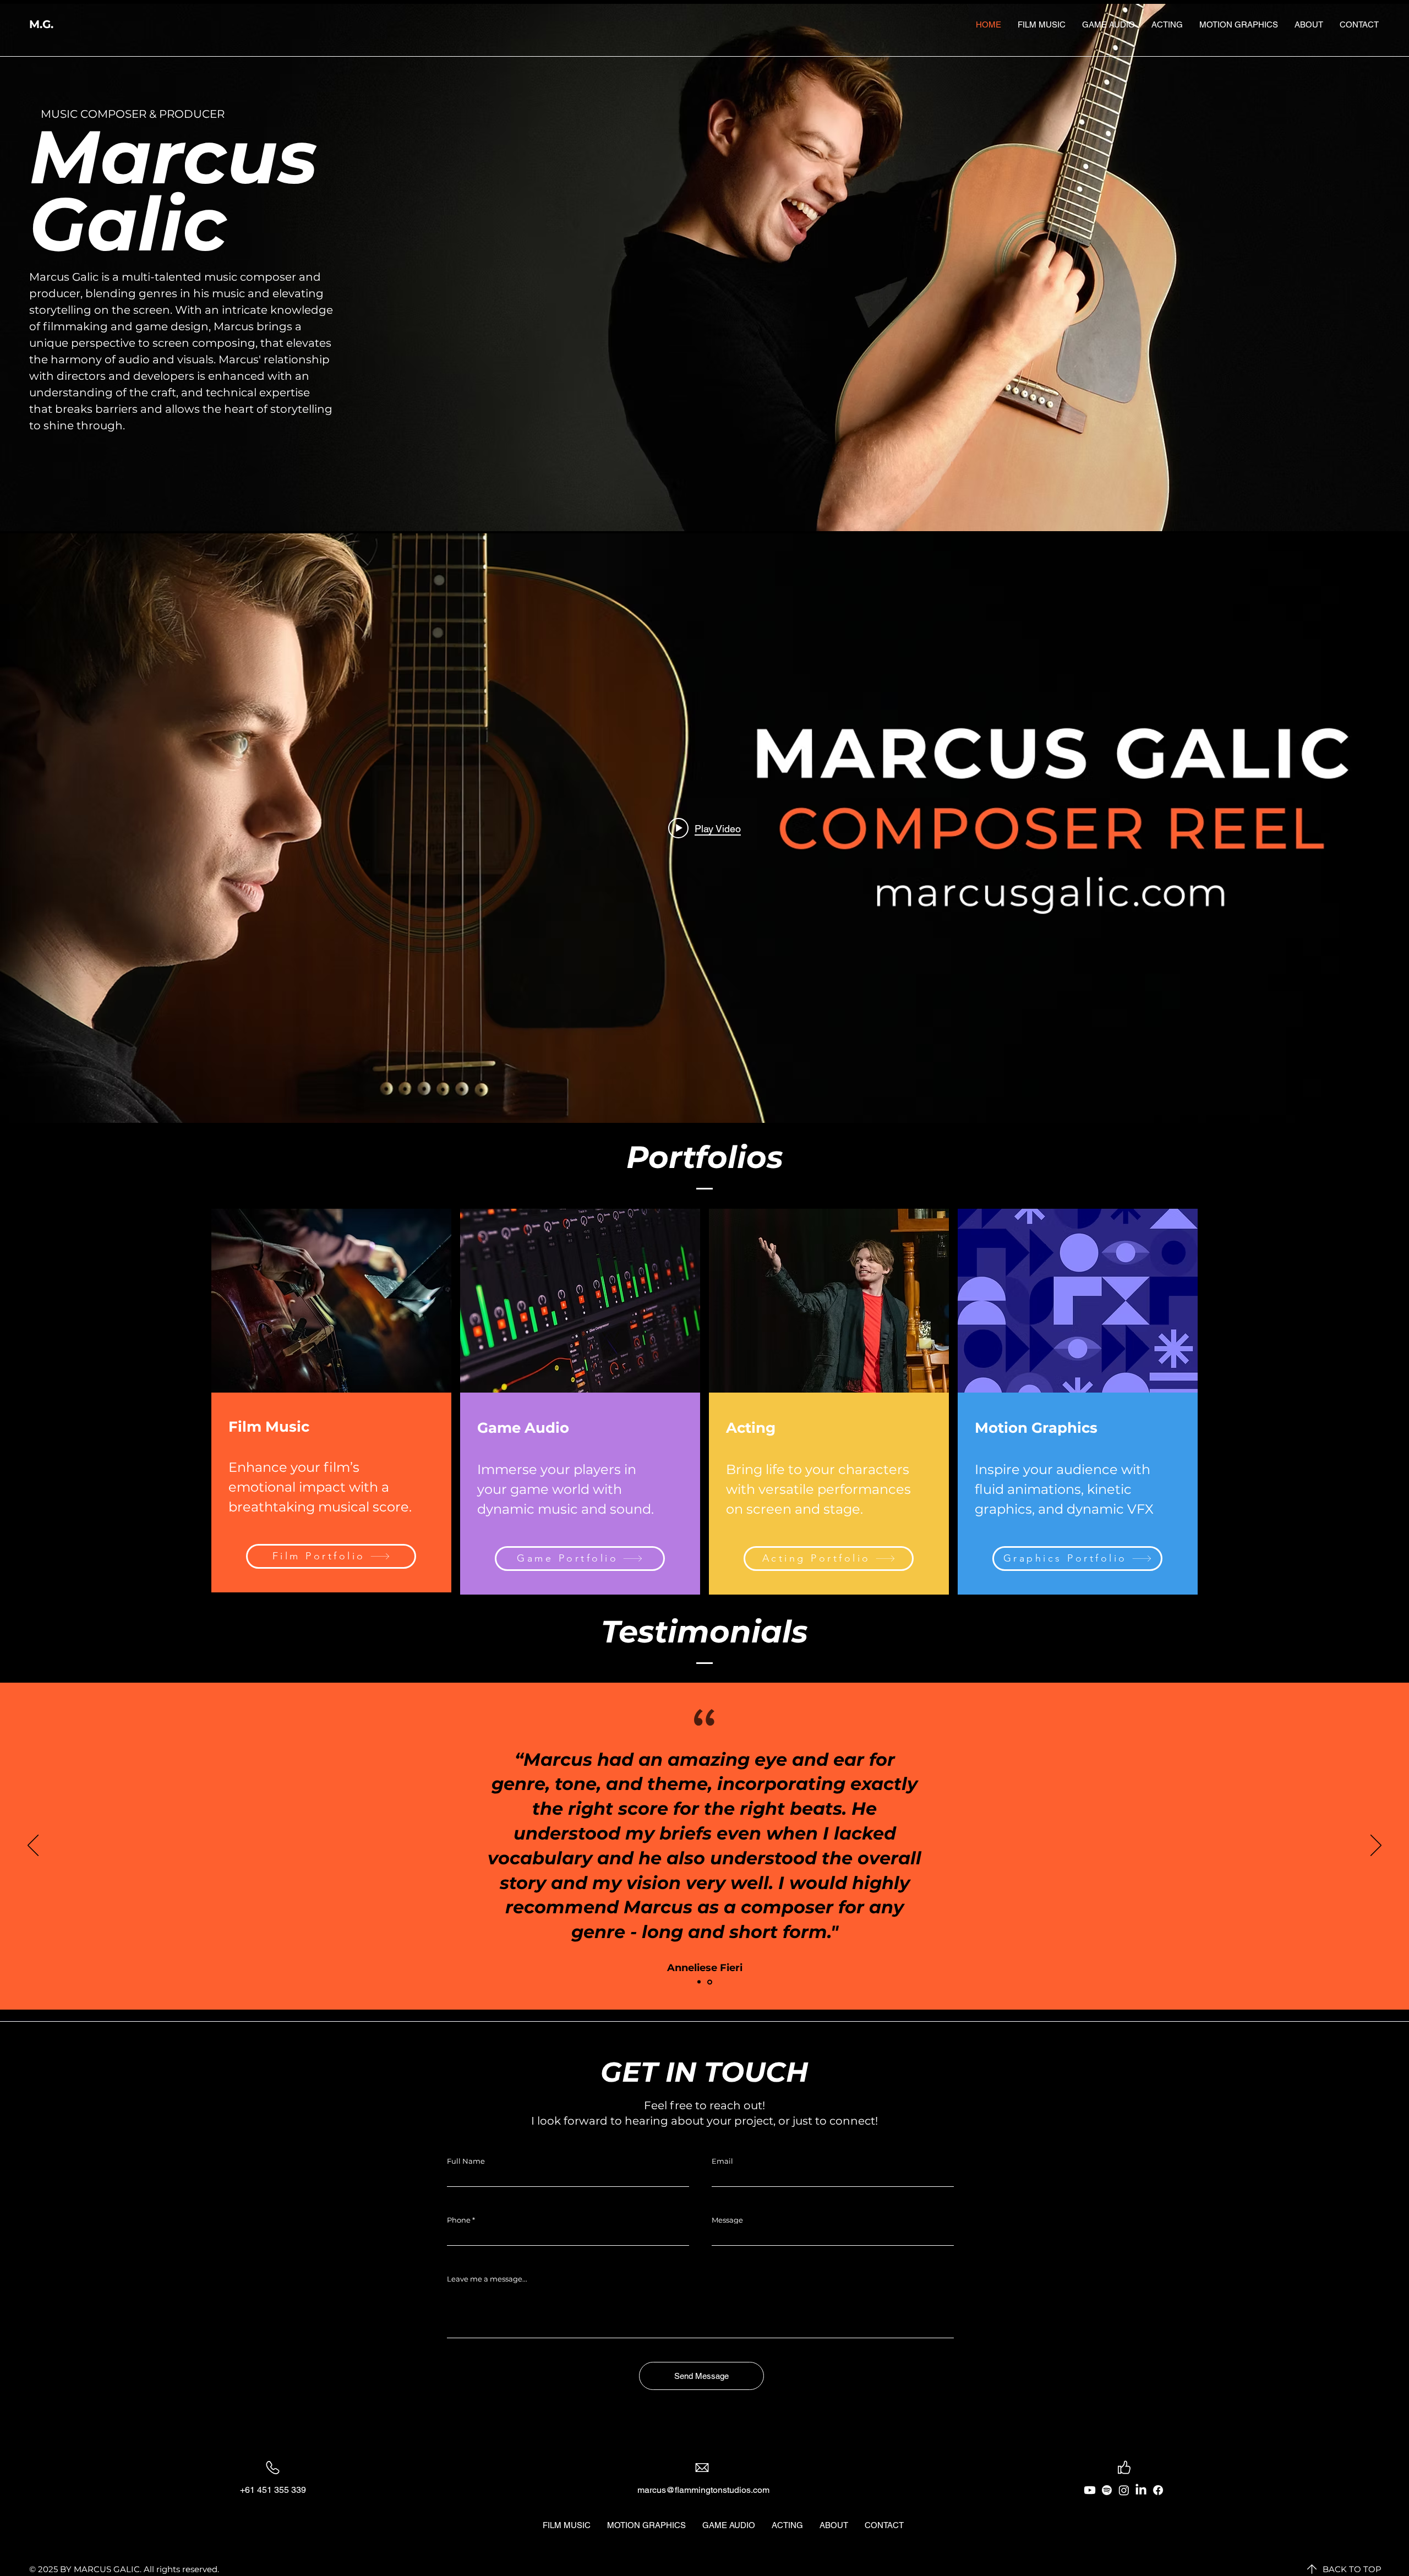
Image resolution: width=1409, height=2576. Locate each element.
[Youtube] (1090, 2490)
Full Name (466, 2161)
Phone (459, 2220)
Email (722, 2161)
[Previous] (33, 1846)
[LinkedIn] (1141, 2490)
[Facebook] (1158, 2490)
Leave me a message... (487, 2279)
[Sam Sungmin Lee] (699, 1982)
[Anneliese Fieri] (710, 1982)
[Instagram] (1124, 2490)
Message (727, 2220)
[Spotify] (1107, 2490)
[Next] (1376, 1846)
